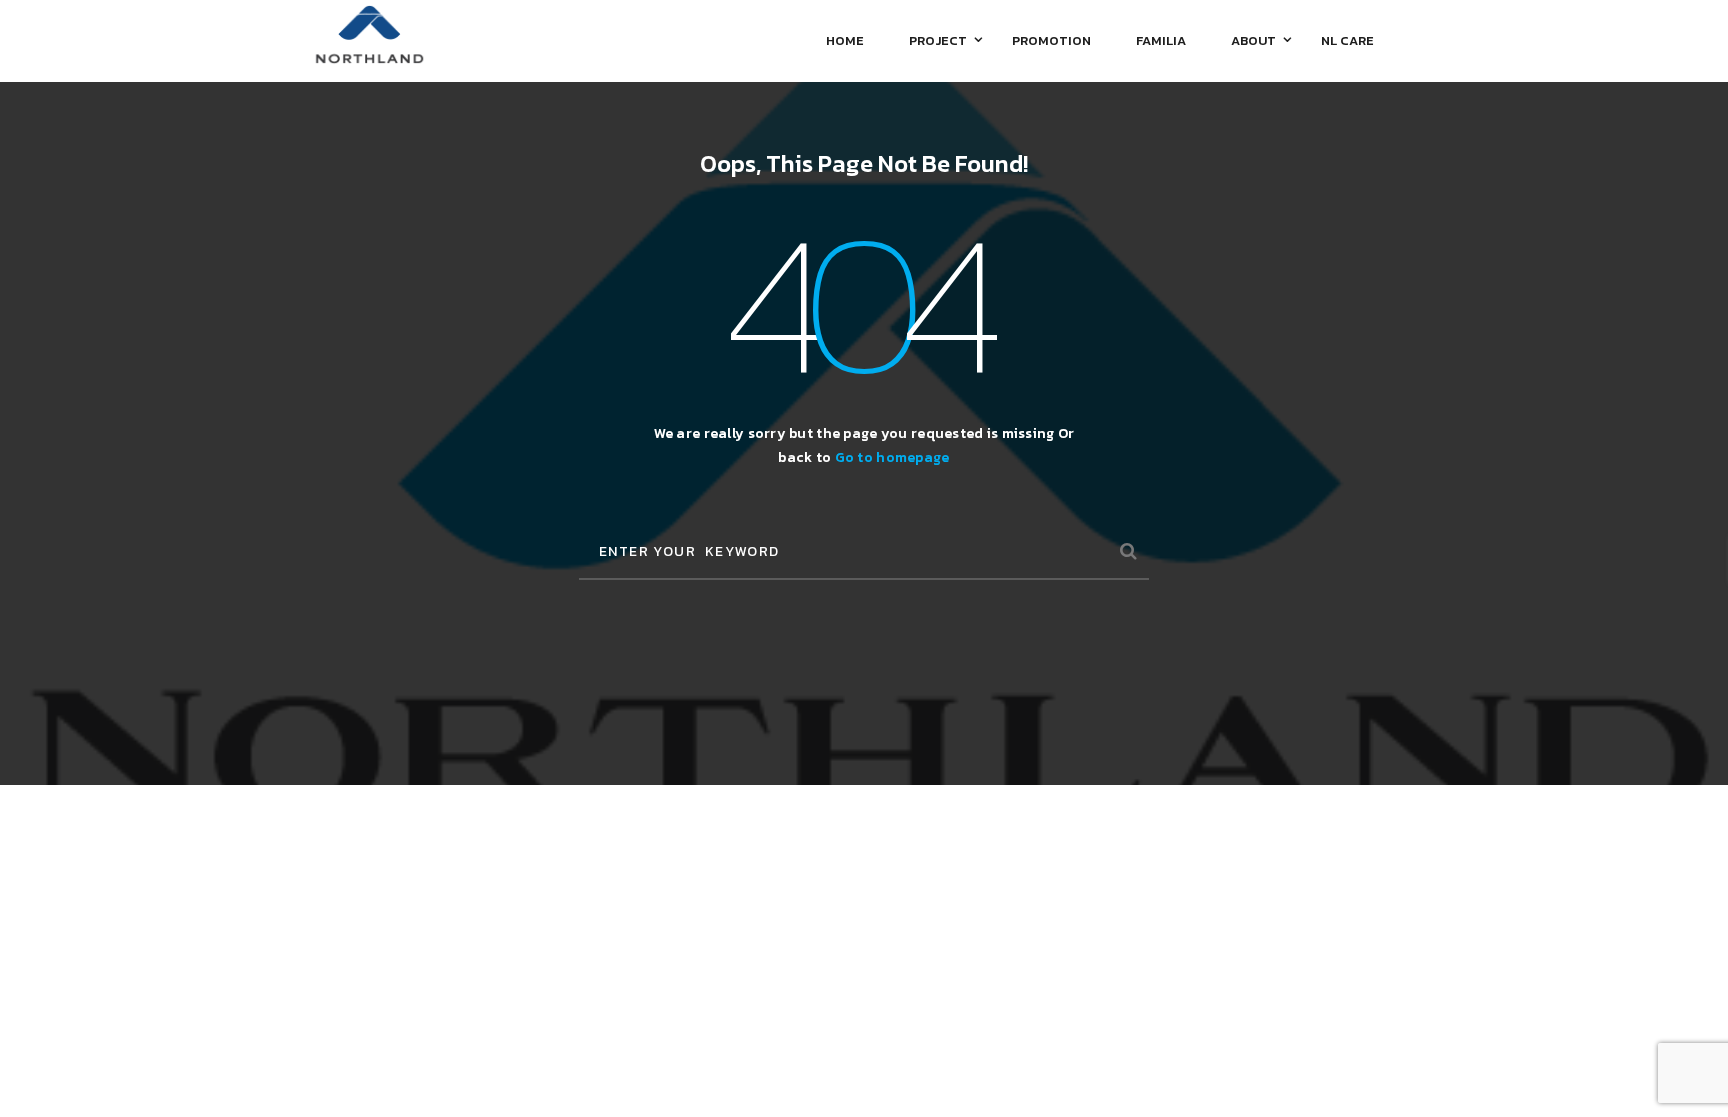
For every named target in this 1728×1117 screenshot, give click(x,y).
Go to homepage (892, 457)
